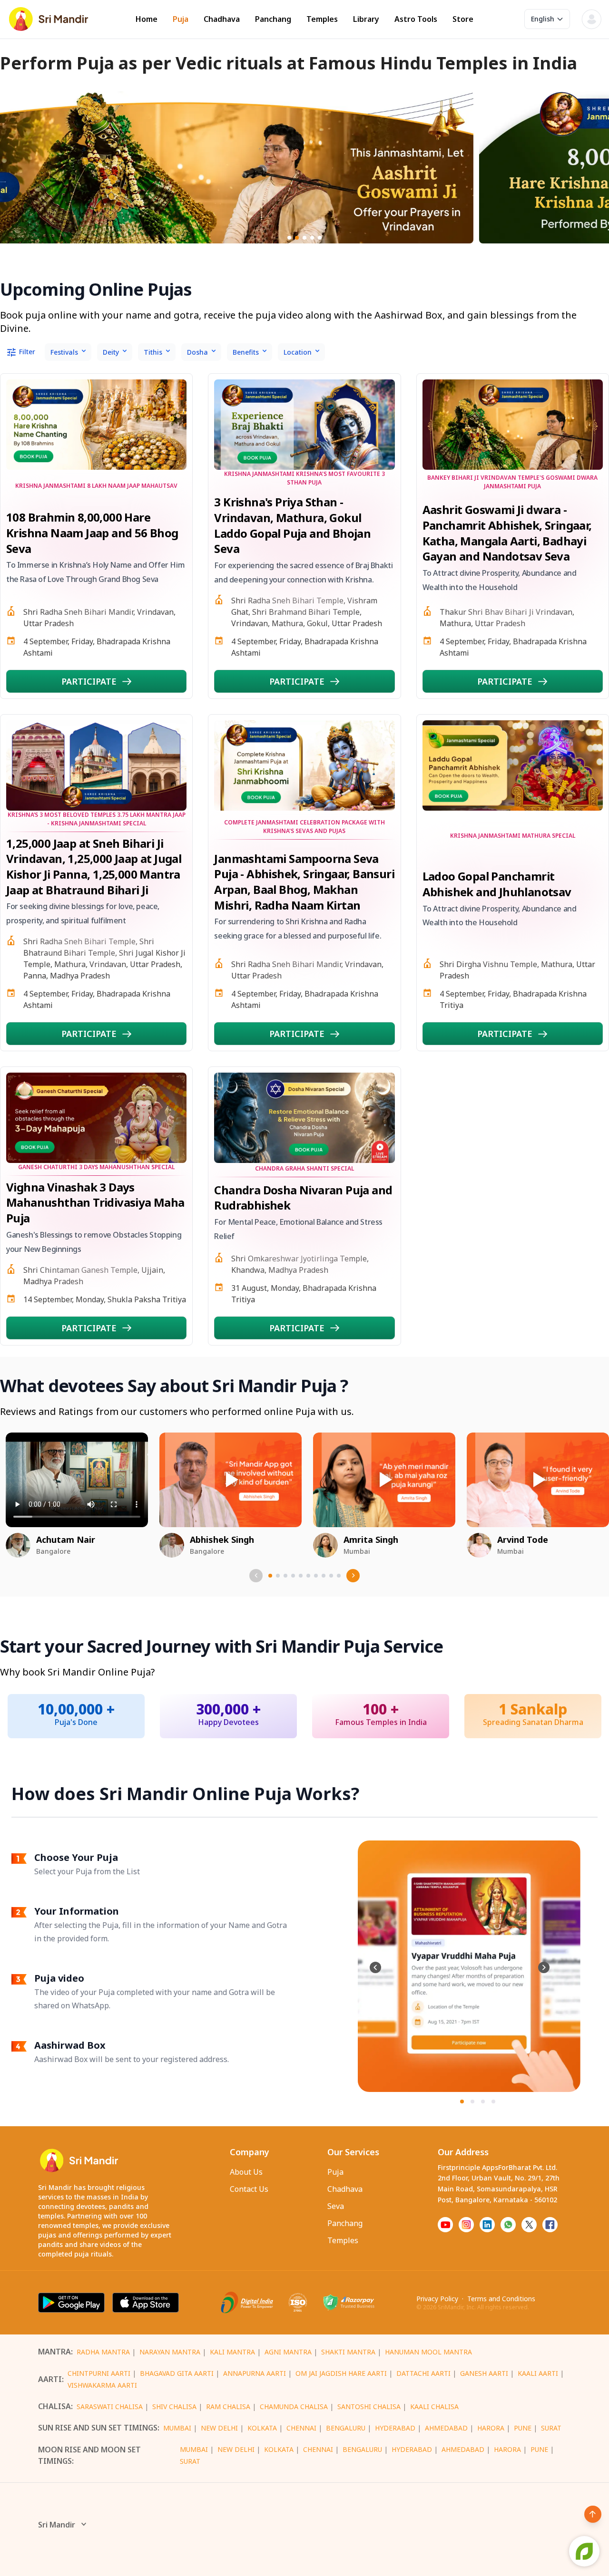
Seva (336, 2206)
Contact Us (249, 2189)
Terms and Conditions (501, 2299)
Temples (322, 19)
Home (147, 19)
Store (463, 19)
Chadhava (222, 19)
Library (366, 19)
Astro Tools (416, 19)
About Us (246, 2172)
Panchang (273, 19)
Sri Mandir (57, 2525)
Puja (181, 19)
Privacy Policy (437, 2299)
